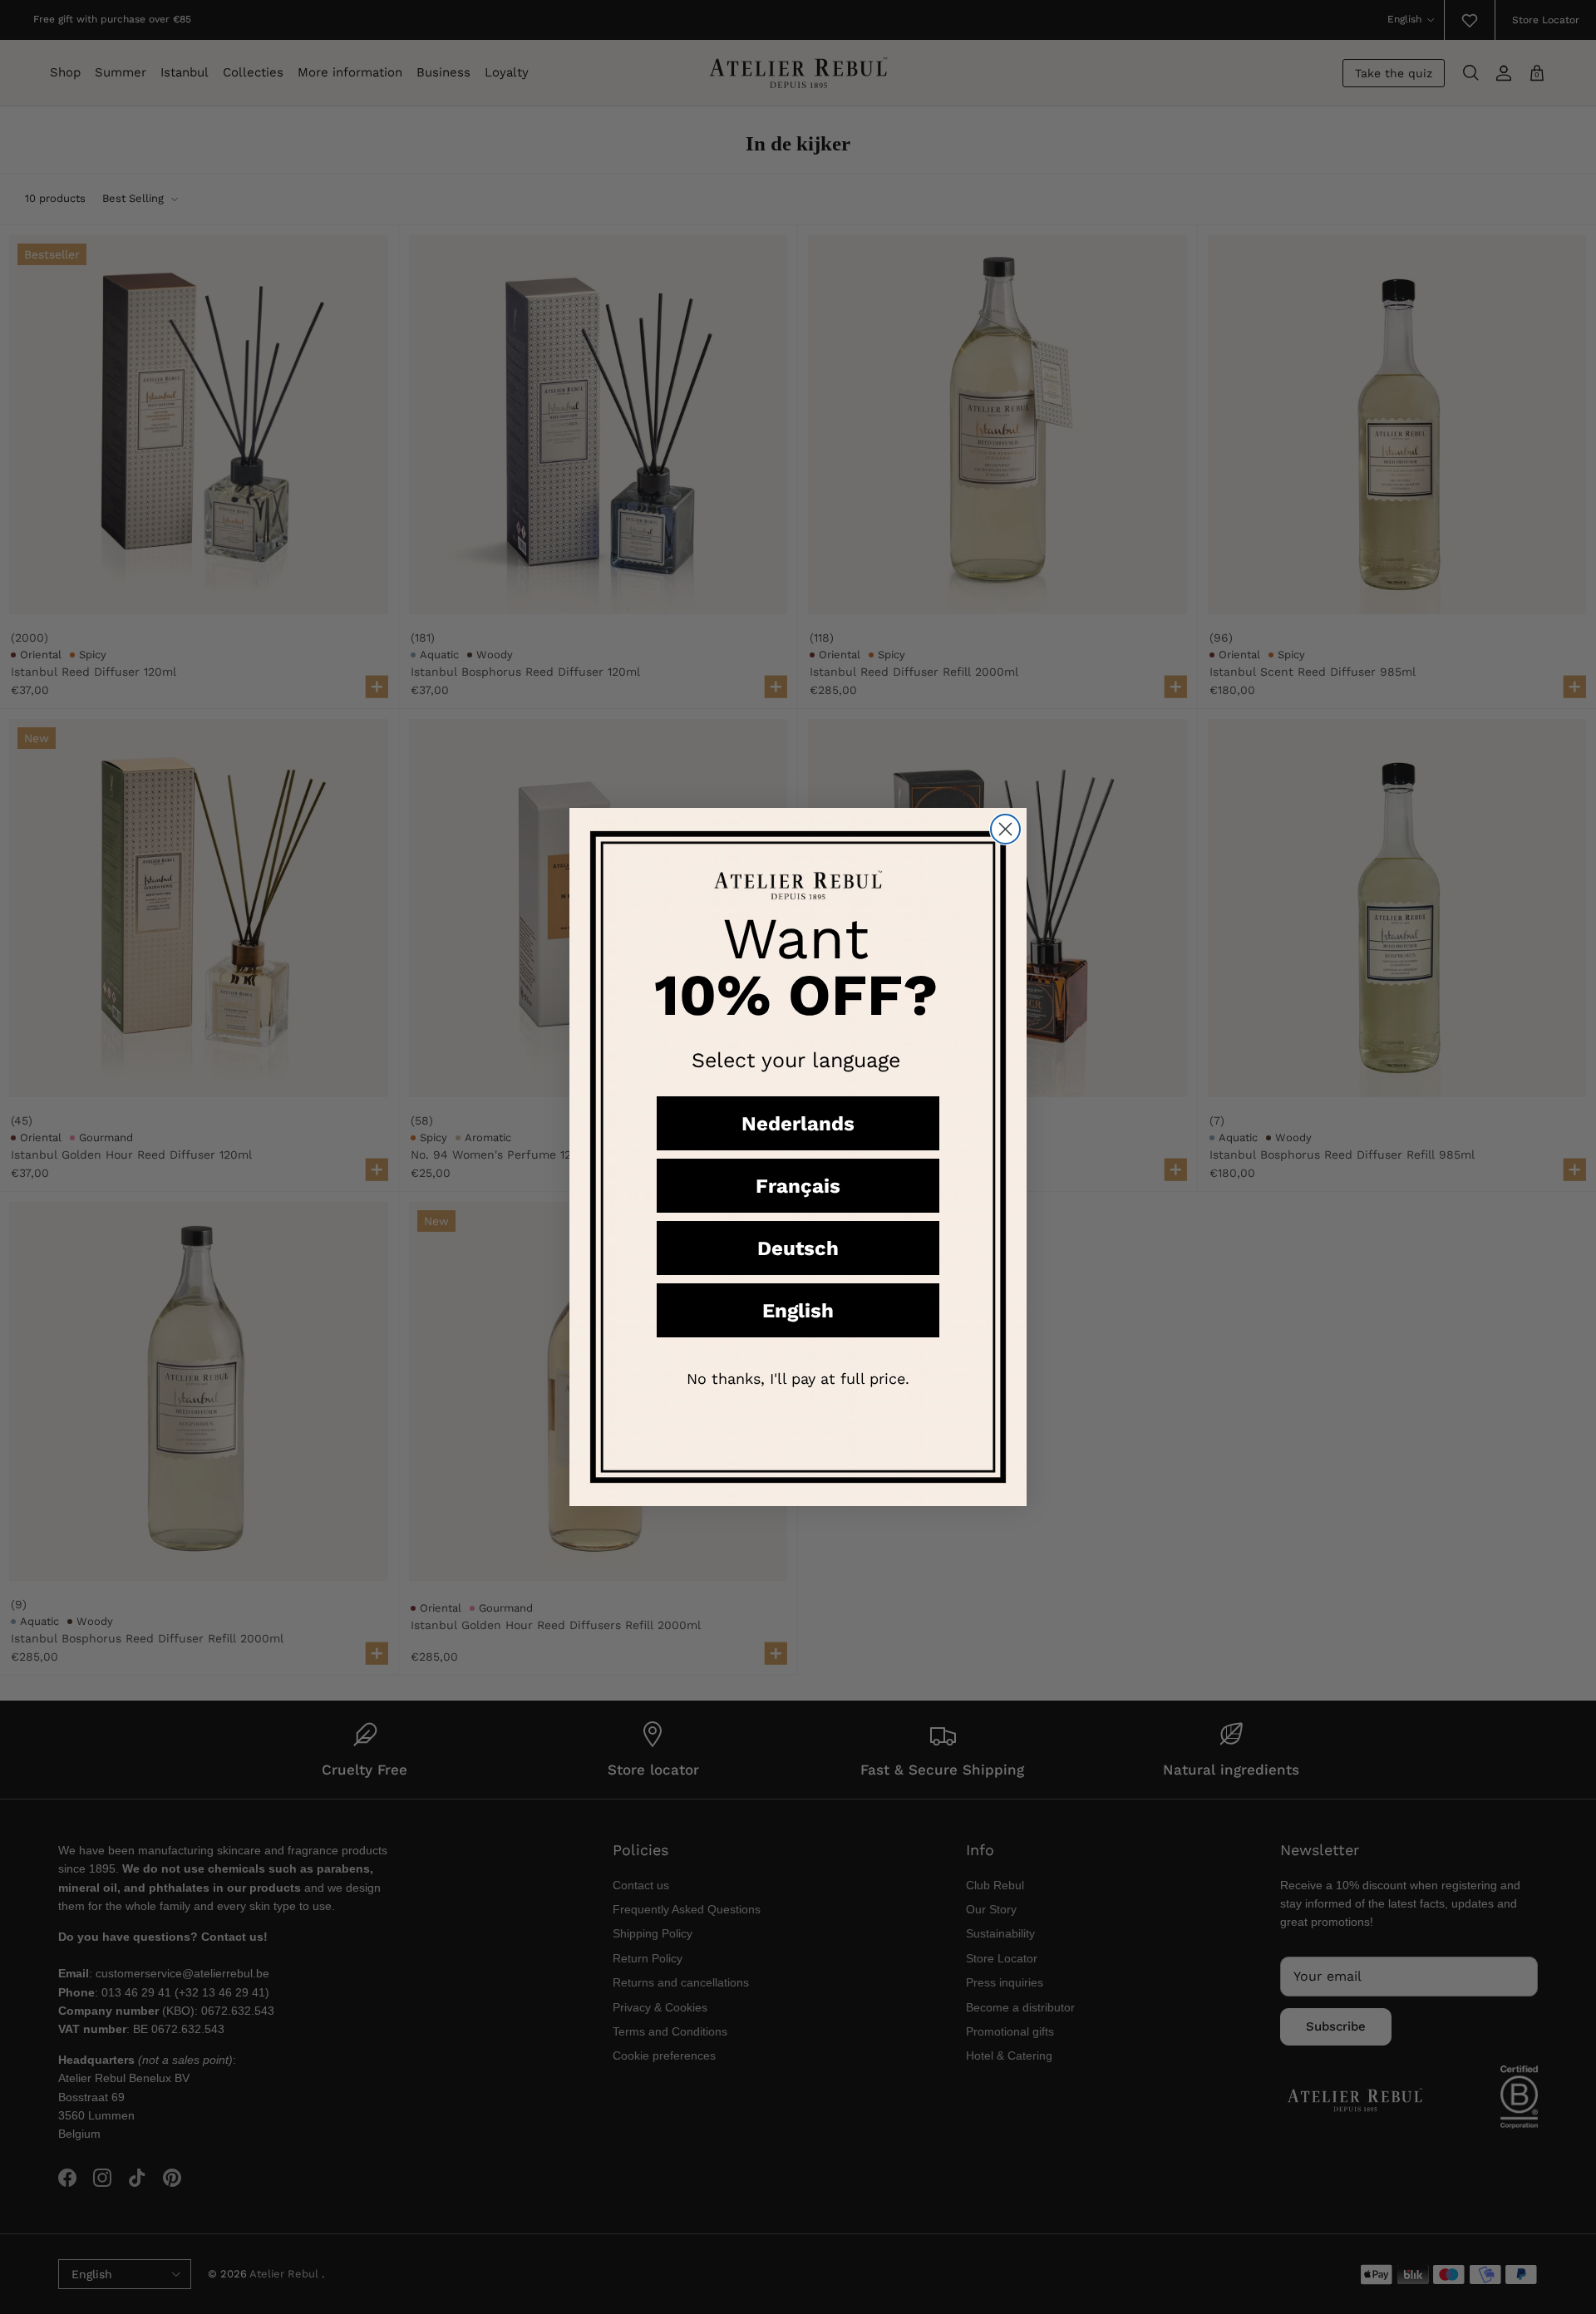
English (798, 1311)
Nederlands (798, 1124)
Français (798, 1186)
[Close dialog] (1005, 829)
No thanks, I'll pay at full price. (798, 1379)
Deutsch (798, 1248)
